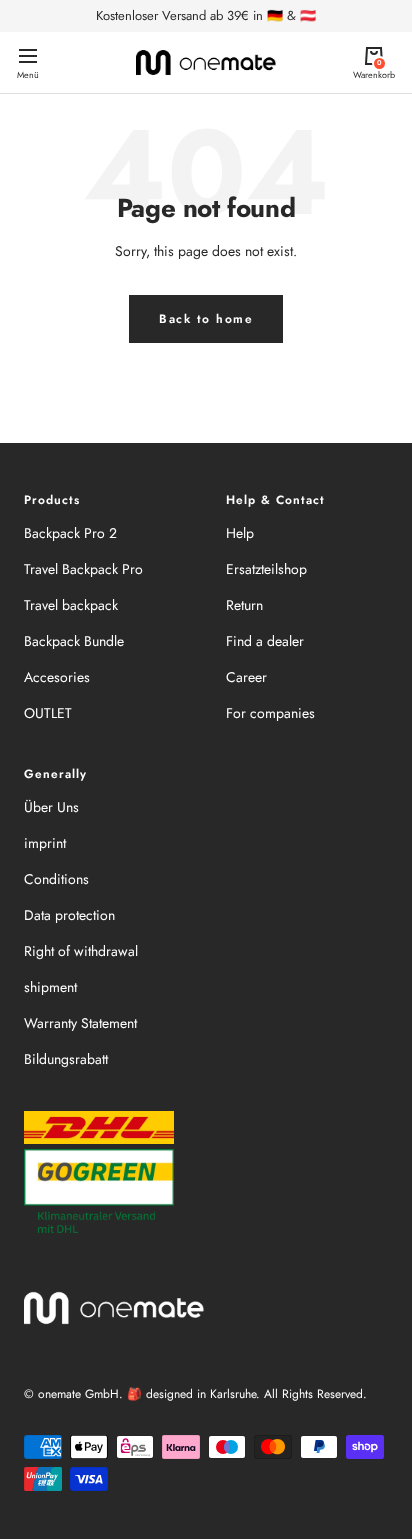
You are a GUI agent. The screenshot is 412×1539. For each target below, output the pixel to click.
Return (244, 605)
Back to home (206, 319)
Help (240, 533)
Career (246, 677)
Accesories (57, 677)
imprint (45, 843)
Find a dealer (265, 641)
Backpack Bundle (74, 641)
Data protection (69, 915)
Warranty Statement (80, 1023)
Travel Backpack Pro (83, 569)
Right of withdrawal (81, 951)
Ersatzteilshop (266, 569)
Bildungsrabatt (66, 1059)
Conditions (56, 879)
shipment (50, 987)
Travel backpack (71, 605)
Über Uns (51, 807)
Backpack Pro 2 (70, 533)
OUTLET (48, 713)
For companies (270, 713)
